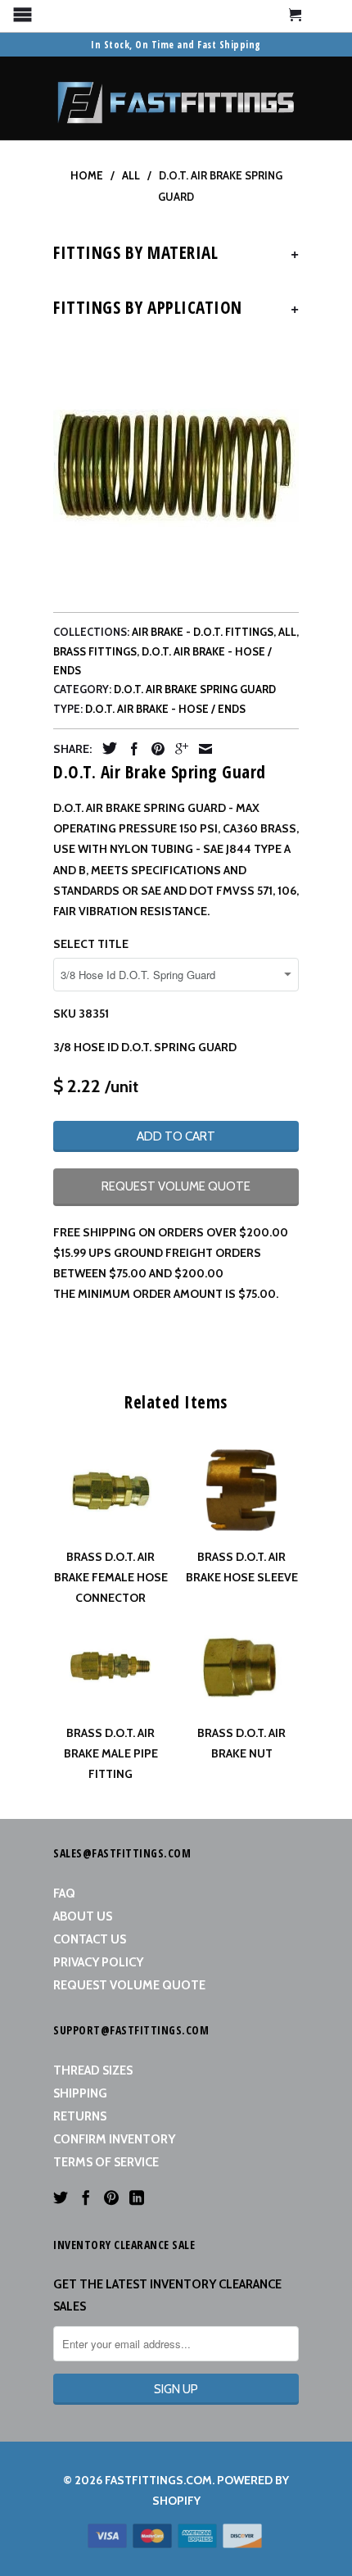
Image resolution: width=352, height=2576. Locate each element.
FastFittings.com (158, 2480)
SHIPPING (80, 2093)
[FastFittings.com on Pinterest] (111, 2197)
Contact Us (90, 1939)
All (287, 632)
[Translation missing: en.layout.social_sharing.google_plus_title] (178, 749)
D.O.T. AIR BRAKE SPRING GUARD (195, 689)
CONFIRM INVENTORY (114, 2139)
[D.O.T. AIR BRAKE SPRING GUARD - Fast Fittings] (176, 466)
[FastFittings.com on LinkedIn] (137, 2197)
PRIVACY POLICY (98, 1962)
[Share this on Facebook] (130, 749)
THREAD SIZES (93, 2070)
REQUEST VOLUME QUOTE (176, 1186)
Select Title (91, 944)
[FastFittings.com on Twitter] (61, 2197)
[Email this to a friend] (201, 749)
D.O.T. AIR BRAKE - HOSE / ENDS (165, 709)
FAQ (64, 1893)
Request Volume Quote (129, 1985)
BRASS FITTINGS (95, 651)
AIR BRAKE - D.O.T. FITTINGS (203, 632)
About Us (83, 1916)
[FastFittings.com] (176, 98)
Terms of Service (106, 2162)
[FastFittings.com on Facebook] (86, 2197)
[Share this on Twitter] (106, 748)
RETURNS (80, 2116)
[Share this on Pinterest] (154, 749)
